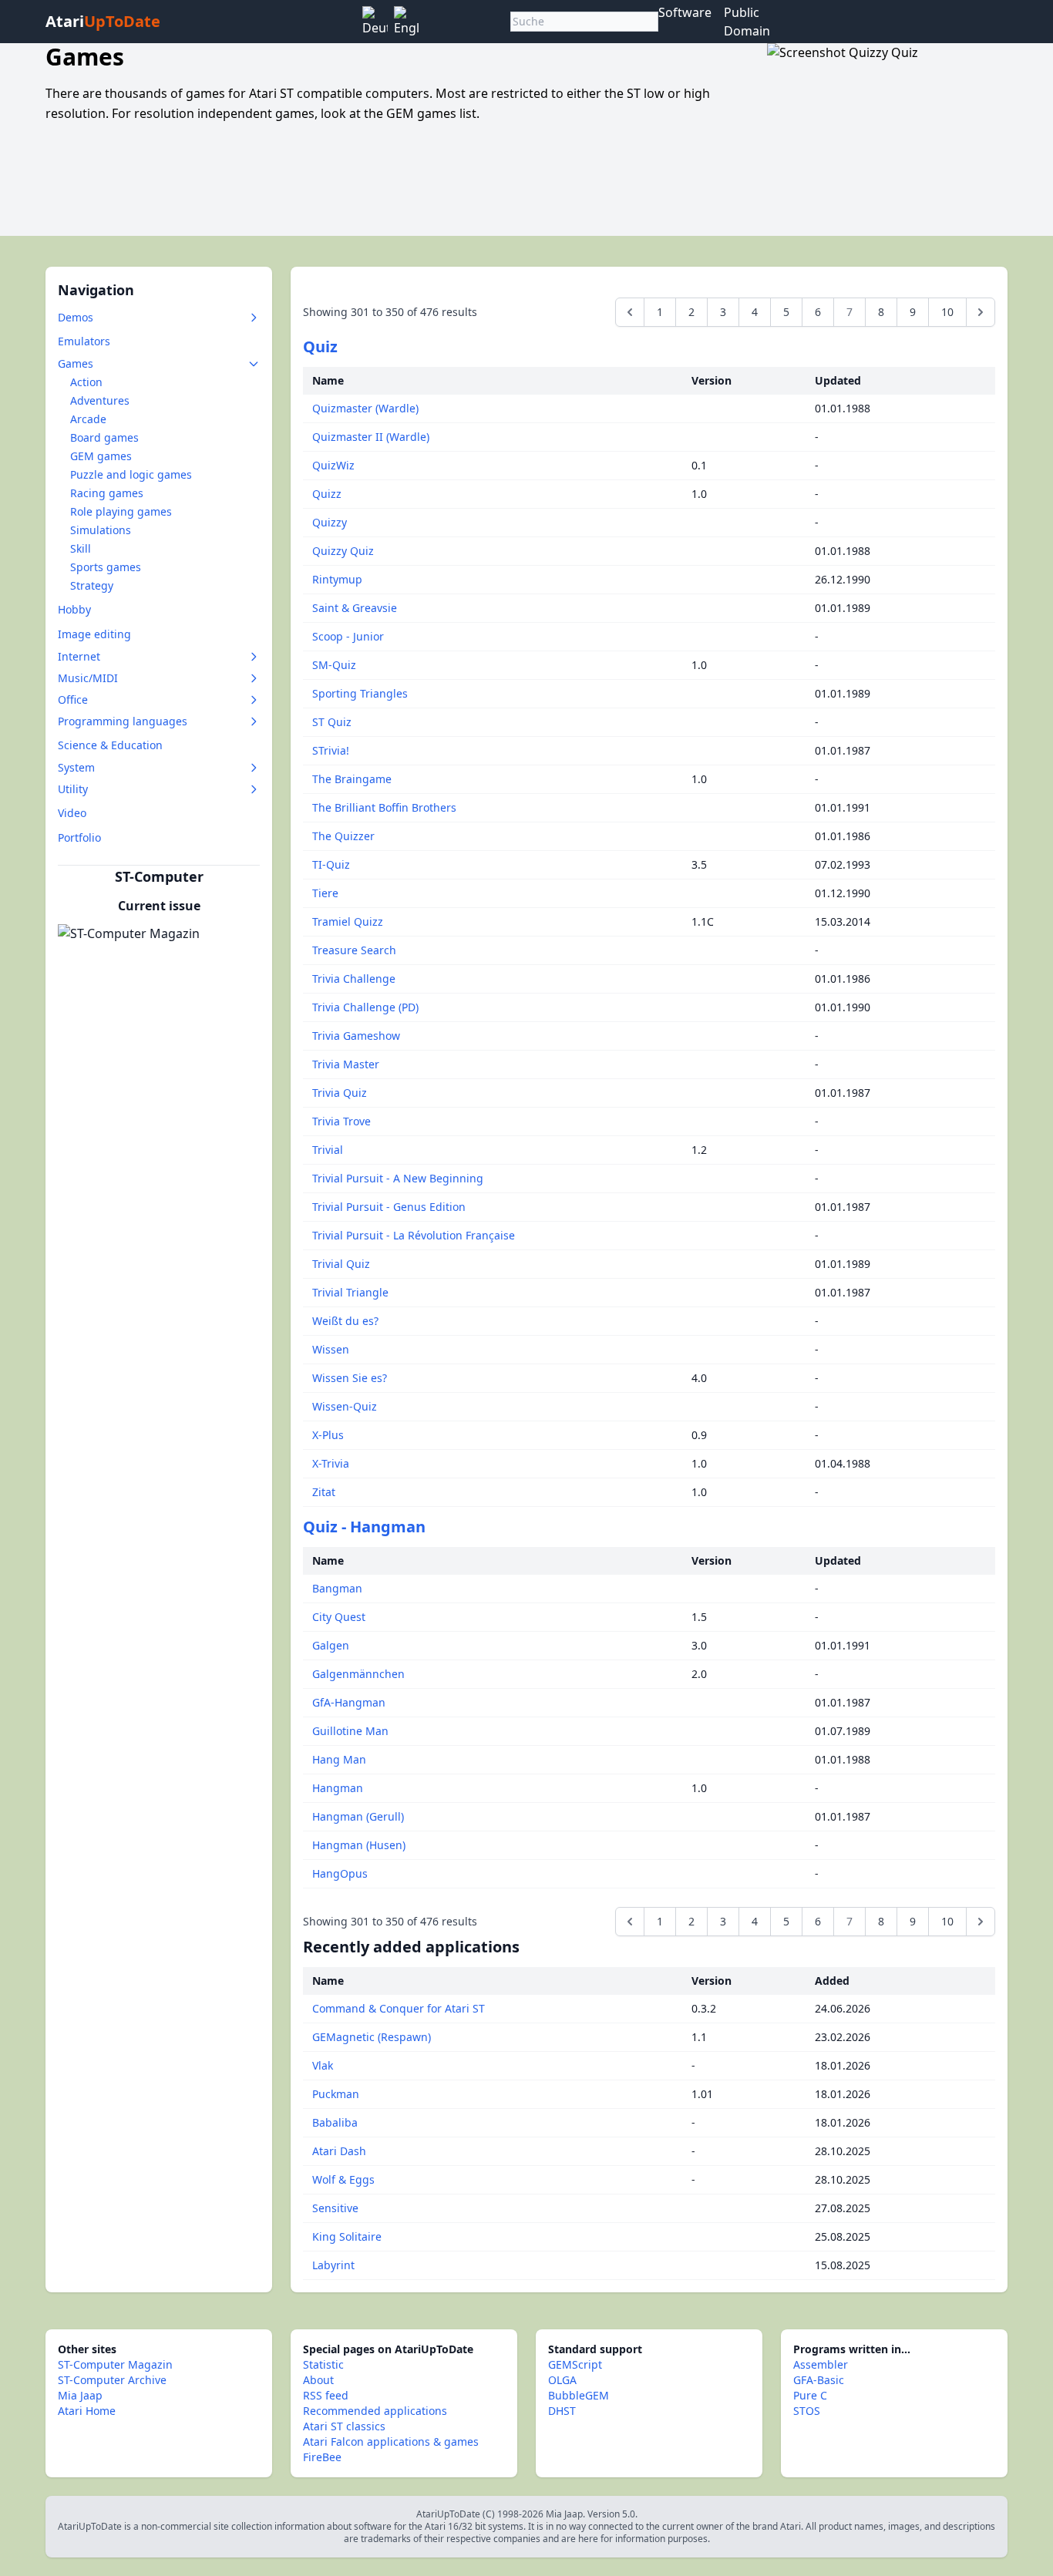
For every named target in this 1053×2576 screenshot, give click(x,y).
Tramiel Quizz (348, 921)
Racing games (107, 493)
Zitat (324, 1492)
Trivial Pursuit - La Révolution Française (414, 1235)
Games (76, 363)
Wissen (331, 1349)
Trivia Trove (341, 1121)
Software (685, 12)
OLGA (562, 2380)
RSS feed (326, 2395)
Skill (81, 548)
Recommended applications (375, 2411)
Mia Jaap (80, 2395)
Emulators (84, 341)
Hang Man (339, 1759)
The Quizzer (343, 836)
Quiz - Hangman (364, 1527)
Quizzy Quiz (343, 551)
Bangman (337, 1588)
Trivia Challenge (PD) (365, 1007)
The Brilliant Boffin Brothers (384, 807)
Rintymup (337, 579)
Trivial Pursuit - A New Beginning (398, 1178)
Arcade (88, 419)
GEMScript (575, 2364)
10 (947, 312)
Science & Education (110, 745)
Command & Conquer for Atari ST (399, 2008)
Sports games (106, 567)
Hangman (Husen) (359, 1845)
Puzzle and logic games (131, 474)
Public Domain (747, 22)
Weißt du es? (345, 1321)
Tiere (325, 893)
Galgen (331, 1645)
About (318, 2380)
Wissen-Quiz (345, 1406)
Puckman (336, 2094)
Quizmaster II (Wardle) (371, 437)
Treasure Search (354, 950)
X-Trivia (331, 1463)
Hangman (338, 1788)
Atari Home (87, 2411)
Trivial (328, 1150)
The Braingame (352, 779)
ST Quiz (332, 722)
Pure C (810, 2395)
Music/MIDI (88, 678)
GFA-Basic (819, 2380)
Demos (76, 317)
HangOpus (340, 1873)
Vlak (323, 2065)
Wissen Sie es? (350, 1378)
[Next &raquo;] (981, 312)
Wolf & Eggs (343, 2179)
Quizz (327, 494)
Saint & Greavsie (355, 608)
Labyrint (333, 2265)
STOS (807, 2411)
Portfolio (79, 837)
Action (86, 382)
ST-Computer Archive (112, 2380)
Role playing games (121, 511)
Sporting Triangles (360, 693)
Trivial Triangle (350, 1292)
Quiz (320, 346)
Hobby (74, 609)
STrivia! (331, 750)
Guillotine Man (350, 1731)
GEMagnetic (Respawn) (372, 2037)
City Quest (339, 1617)
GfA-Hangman (349, 1702)
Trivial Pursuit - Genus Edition (389, 1207)
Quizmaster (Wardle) (365, 408)
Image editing (94, 634)
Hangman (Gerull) (358, 1816)
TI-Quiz (331, 864)
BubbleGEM (579, 2395)
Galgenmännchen (358, 1674)
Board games (104, 437)
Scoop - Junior (348, 636)
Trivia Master (346, 1064)
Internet (79, 656)
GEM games (101, 456)
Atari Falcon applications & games (391, 2441)
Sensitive (335, 2208)
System (76, 767)
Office (73, 699)
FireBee (322, 2457)
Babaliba (335, 2122)
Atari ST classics (344, 2426)
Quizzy (330, 522)
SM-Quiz (334, 665)
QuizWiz (333, 465)
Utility (73, 789)
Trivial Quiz (341, 1264)
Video (72, 813)
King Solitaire (347, 2236)
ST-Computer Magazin (115, 2364)
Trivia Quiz (340, 1093)
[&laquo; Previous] (630, 312)
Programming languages (123, 721)
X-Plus (328, 1435)
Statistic (323, 2364)
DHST (562, 2411)
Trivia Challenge (354, 979)
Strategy (92, 585)
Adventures (100, 400)
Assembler (821, 2364)
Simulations (101, 530)
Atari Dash (339, 2151)
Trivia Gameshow (356, 1036)
